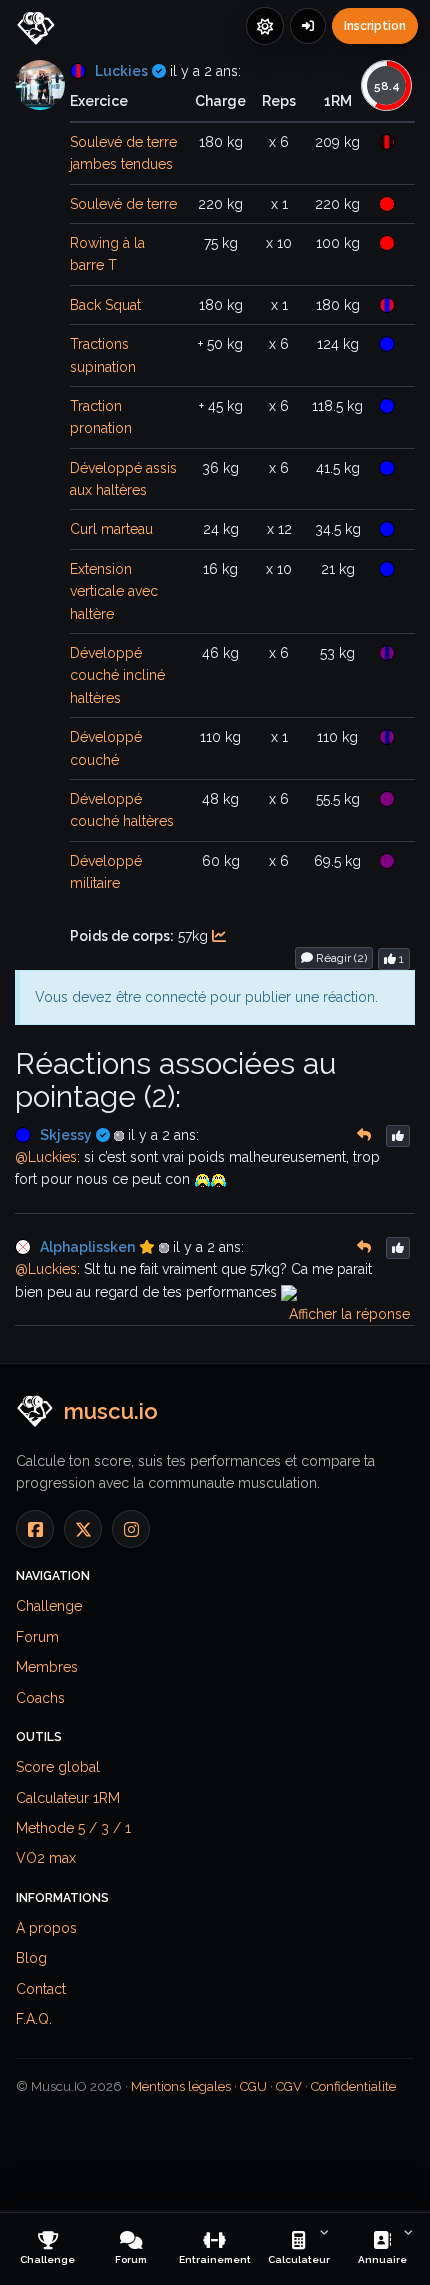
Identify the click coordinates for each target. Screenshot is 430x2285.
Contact (41, 1989)
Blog (31, 1958)
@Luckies (46, 1157)
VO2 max (46, 1858)
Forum (37, 1637)
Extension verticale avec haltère (114, 591)
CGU (253, 2086)
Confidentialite (353, 2086)
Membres (47, 1667)
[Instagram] (131, 1529)
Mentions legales (181, 2086)
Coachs (40, 1698)
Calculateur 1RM (68, 1798)
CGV (289, 2086)
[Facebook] (35, 1529)
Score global (58, 1767)
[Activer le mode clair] (265, 26)
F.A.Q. (34, 2019)
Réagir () (340, 958)
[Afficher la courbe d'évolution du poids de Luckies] (219, 936)
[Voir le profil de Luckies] (40, 85)
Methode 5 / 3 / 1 (73, 1828)
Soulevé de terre (123, 204)
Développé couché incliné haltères (117, 675)
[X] (83, 1529)
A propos (46, 1928)
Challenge (49, 1606)
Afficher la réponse (349, 1314)
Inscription (375, 26)
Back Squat (105, 305)
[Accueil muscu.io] (40, 30)
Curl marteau (111, 529)
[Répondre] (364, 1135)
